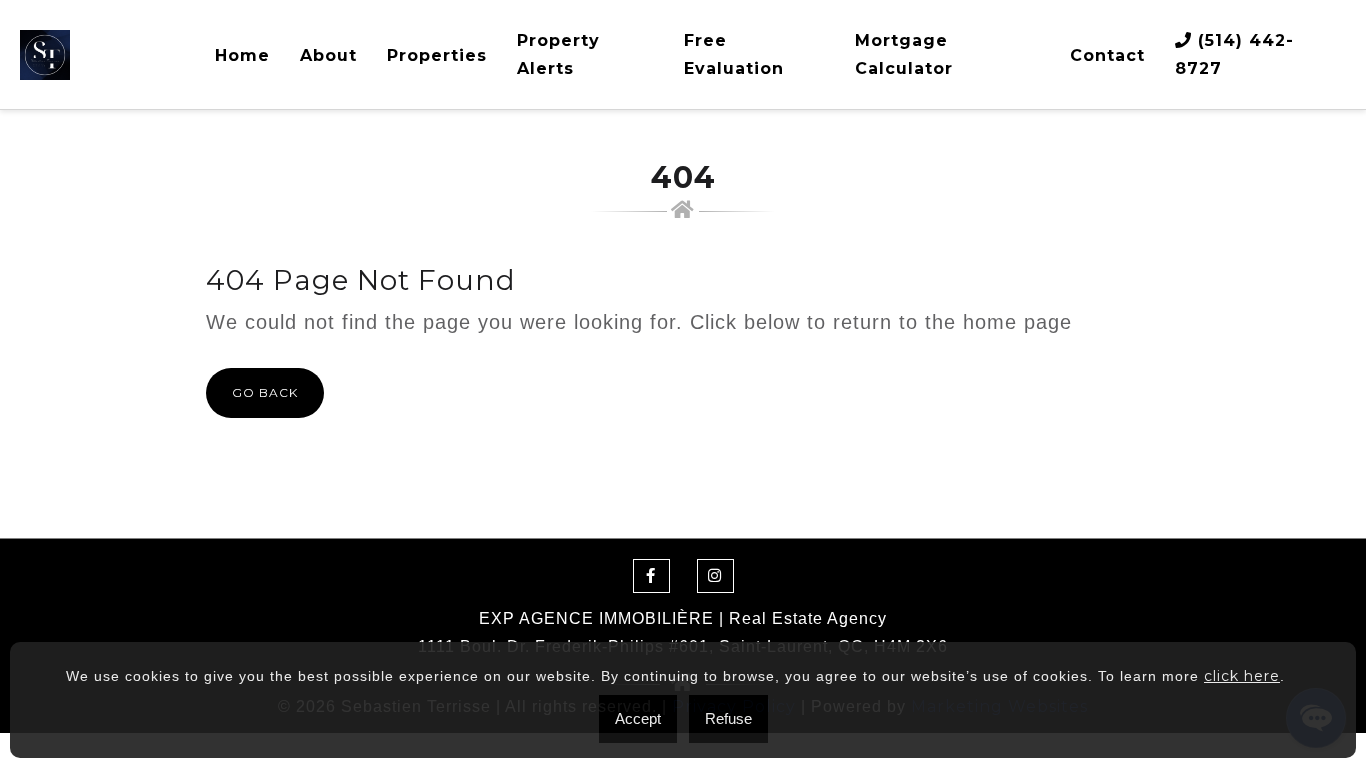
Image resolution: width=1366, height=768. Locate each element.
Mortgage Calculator (904, 54)
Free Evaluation (734, 54)
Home (242, 55)
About (328, 55)
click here (1242, 676)
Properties (437, 55)
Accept (638, 718)
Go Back (265, 392)
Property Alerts (558, 54)
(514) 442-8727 (1234, 54)
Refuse (728, 718)
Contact (1107, 55)
